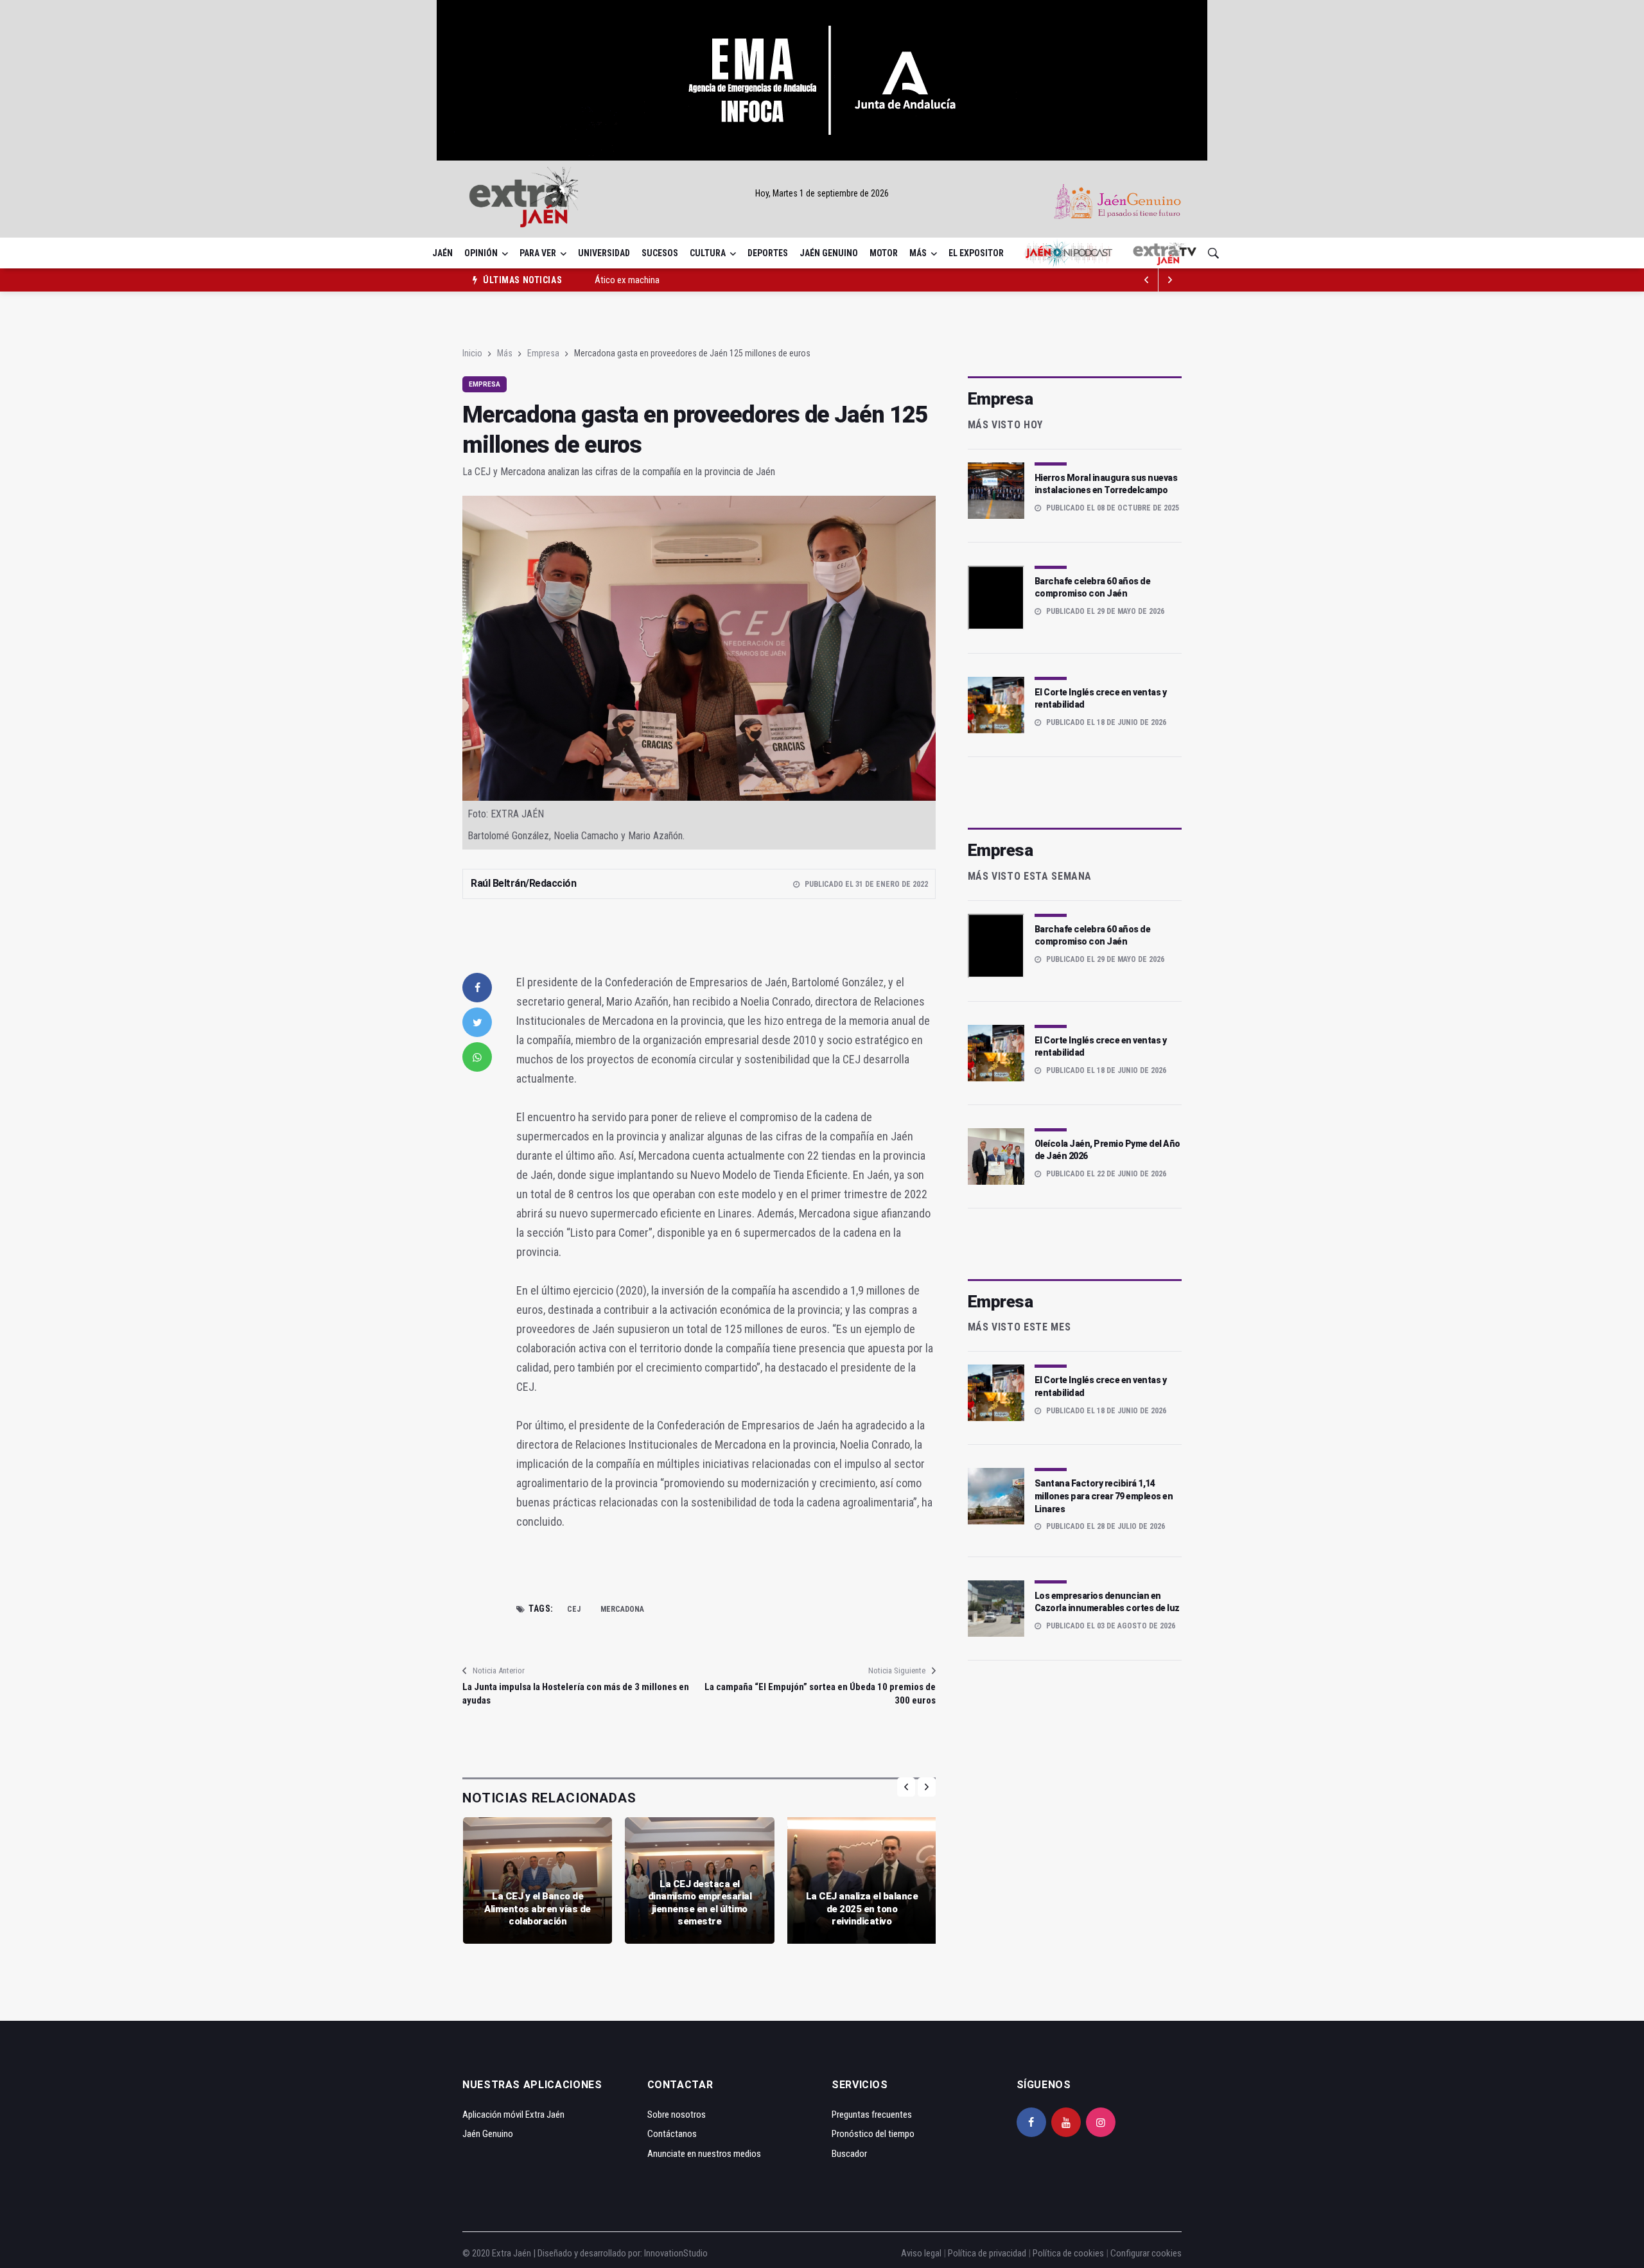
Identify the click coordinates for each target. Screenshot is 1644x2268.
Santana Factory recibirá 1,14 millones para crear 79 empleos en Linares (1104, 1496)
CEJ (574, 1609)
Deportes (768, 253)
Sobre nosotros (677, 2115)
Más (918, 253)
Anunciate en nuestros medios (704, 2154)
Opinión (481, 253)
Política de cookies (1068, 2253)
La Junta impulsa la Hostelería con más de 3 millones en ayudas (576, 1694)
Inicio (472, 353)
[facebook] (477, 988)
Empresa (543, 353)
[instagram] (1101, 2122)
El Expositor (976, 253)
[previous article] (1170, 280)
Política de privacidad (987, 2253)
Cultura (708, 253)
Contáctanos (672, 2134)
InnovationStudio (676, 2253)
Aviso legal (921, 2253)
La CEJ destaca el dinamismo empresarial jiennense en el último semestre (700, 1903)
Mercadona (622, 1609)
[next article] (1147, 280)
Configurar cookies (1146, 2253)
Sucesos (660, 253)
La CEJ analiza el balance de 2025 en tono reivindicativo (862, 1909)
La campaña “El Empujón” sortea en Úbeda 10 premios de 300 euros (820, 1694)
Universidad (604, 253)
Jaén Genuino (829, 253)
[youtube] (1066, 2122)
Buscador (849, 2154)
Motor (884, 253)
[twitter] (477, 1022)
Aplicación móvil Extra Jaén (513, 2115)
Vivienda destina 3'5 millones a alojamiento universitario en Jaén (713, 284)
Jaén (442, 253)
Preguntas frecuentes (872, 2115)
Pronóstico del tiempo (873, 2134)
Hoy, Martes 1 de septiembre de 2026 (822, 193)
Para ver (538, 253)
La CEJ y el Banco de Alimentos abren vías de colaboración (538, 1909)
